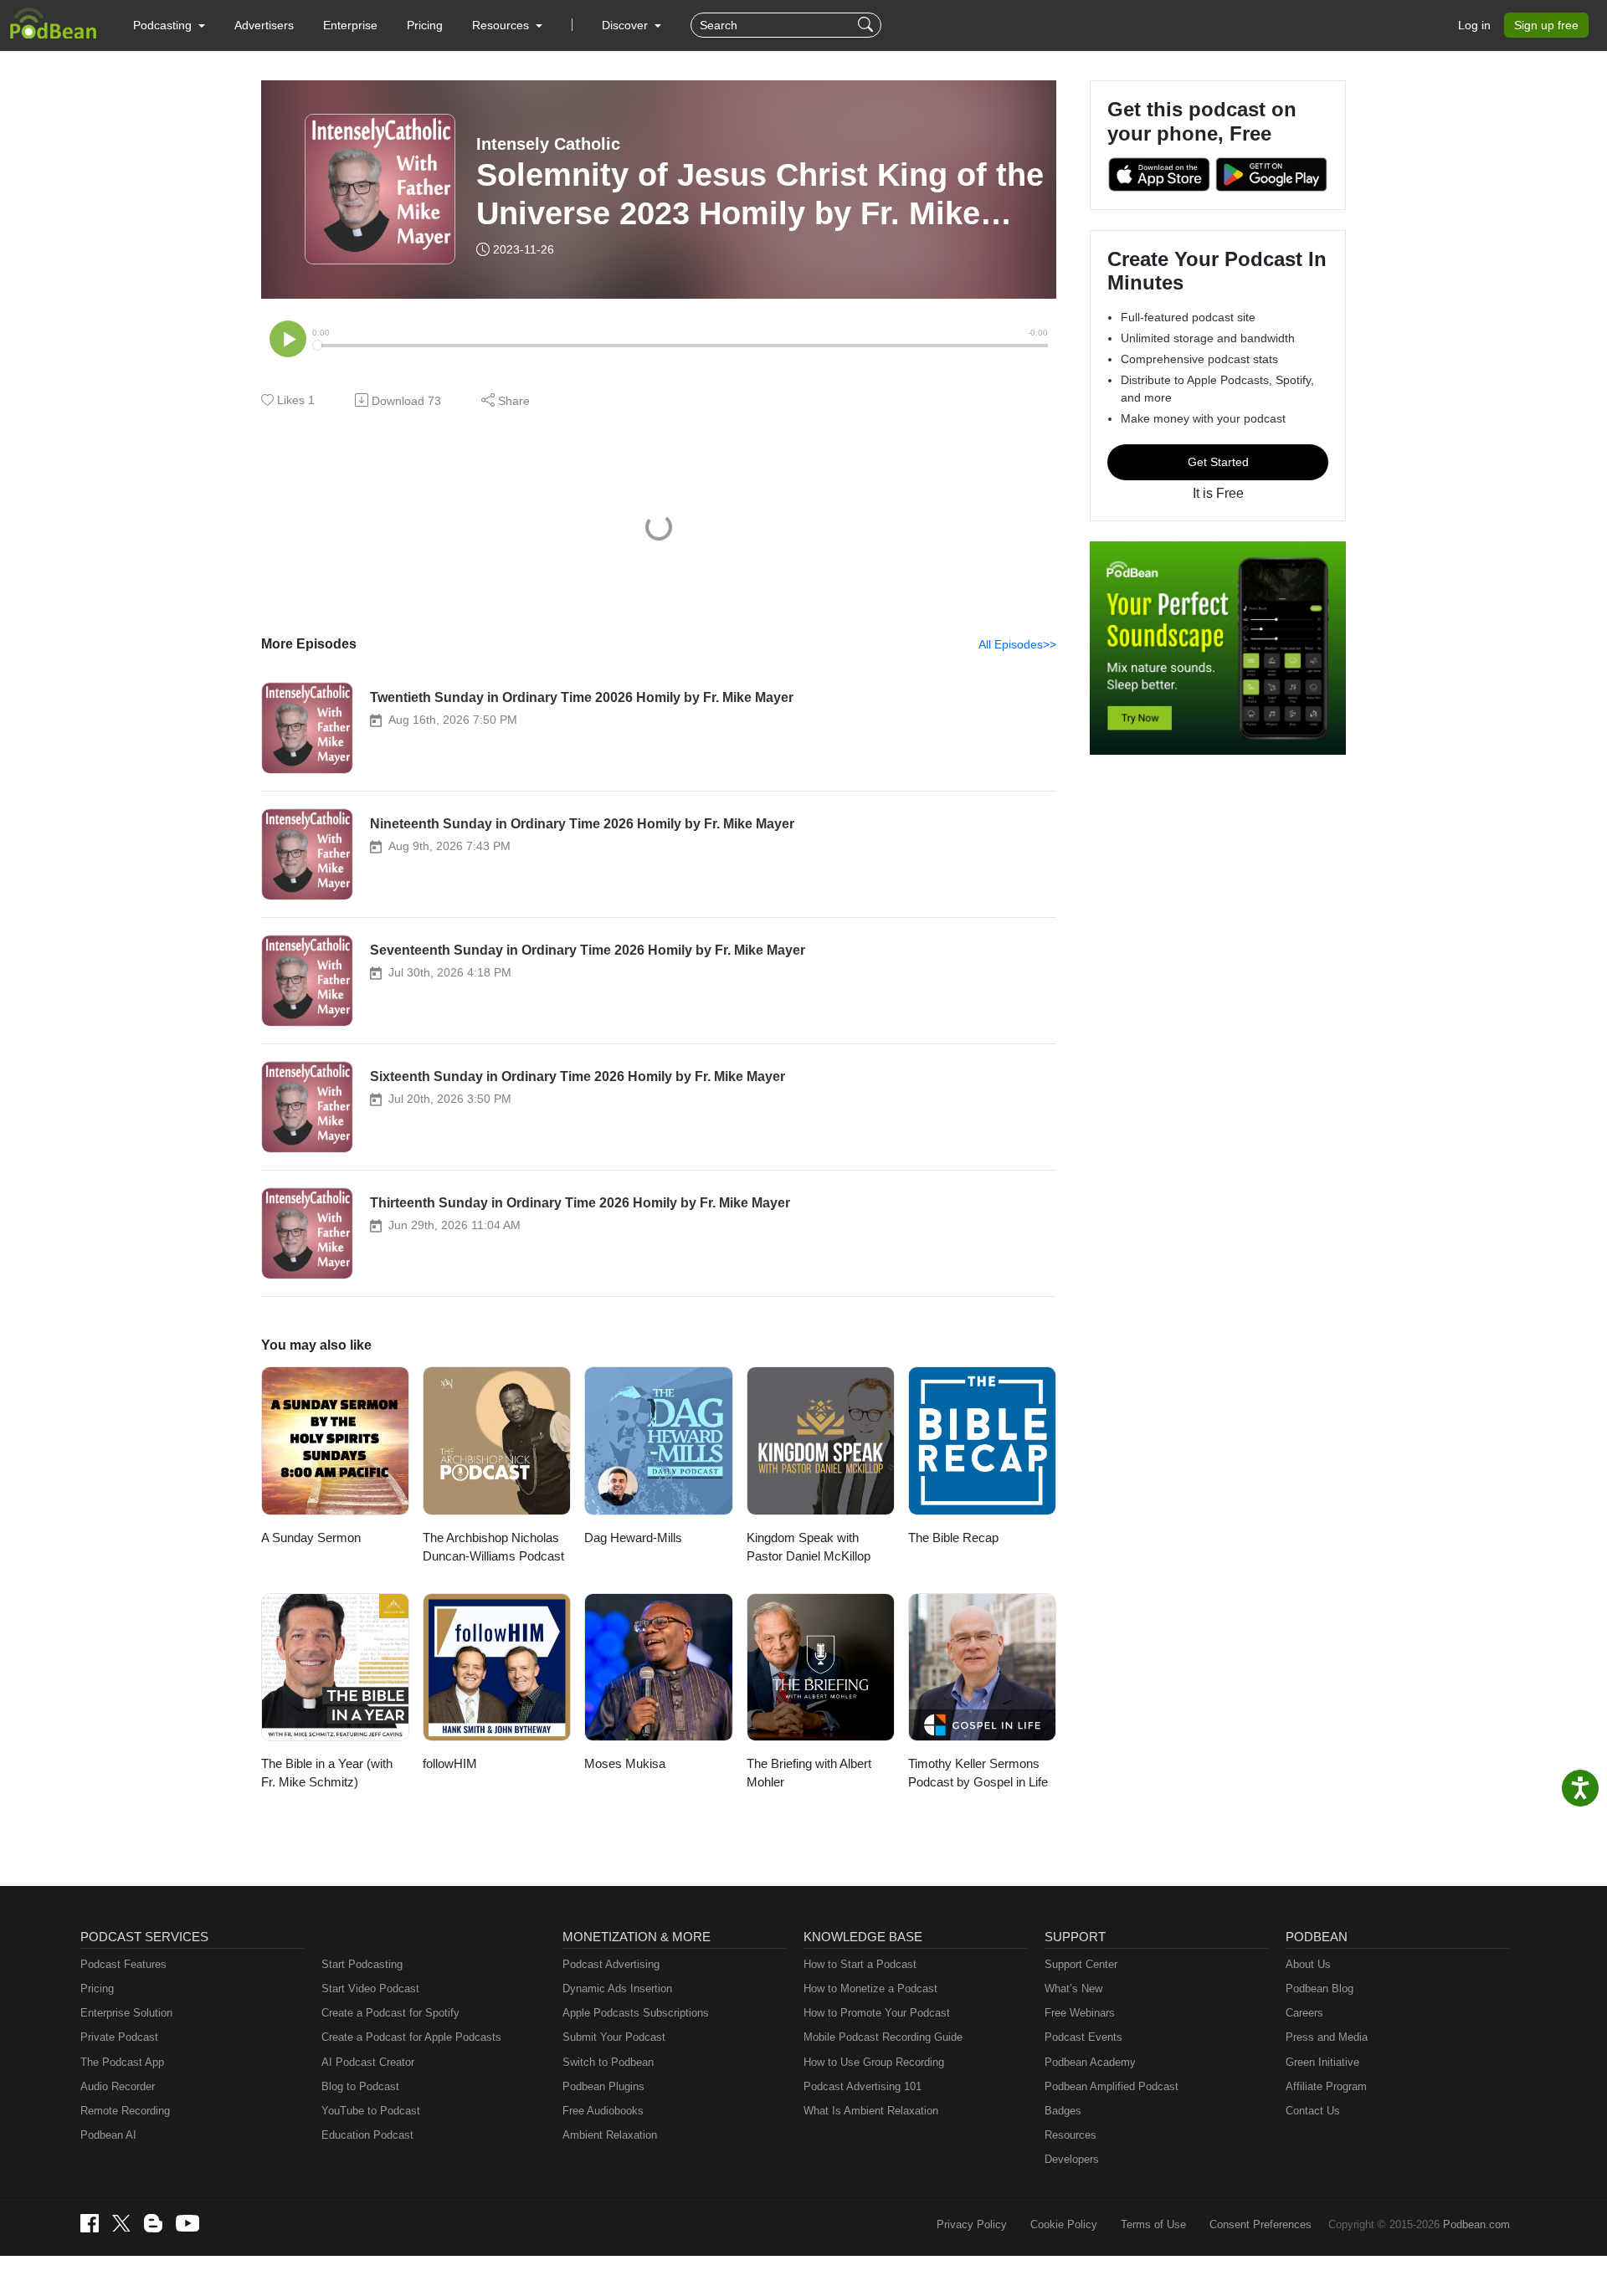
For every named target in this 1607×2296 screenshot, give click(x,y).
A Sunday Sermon (311, 1537)
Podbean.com (1476, 2224)
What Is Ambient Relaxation (871, 2111)
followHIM (450, 1763)
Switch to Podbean (608, 2062)
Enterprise (350, 25)
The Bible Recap (953, 1537)
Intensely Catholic (548, 144)
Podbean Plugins (603, 2086)
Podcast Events (1083, 2037)
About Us (1308, 1964)
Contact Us (1313, 2111)
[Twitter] (121, 2224)
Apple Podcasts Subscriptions (636, 2013)
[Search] (868, 25)
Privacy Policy (972, 2224)
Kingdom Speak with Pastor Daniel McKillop (809, 1547)
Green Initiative (1322, 2062)
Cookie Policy (1064, 2224)
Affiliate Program (1326, 2086)
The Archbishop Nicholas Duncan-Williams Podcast (493, 1547)
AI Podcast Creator (368, 2062)
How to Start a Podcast (860, 1964)
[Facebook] (90, 2223)
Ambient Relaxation (610, 2135)
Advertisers (264, 25)
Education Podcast (367, 2135)
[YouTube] (187, 2223)
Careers (1304, 2013)
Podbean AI (108, 2135)
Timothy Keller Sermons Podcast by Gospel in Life (978, 1773)
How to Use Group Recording (874, 2062)
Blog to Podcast (360, 2086)
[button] (169, 25)
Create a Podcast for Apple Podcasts (411, 2037)
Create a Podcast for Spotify (390, 2013)
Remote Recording (125, 2111)
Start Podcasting (362, 1964)
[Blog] (153, 2223)
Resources (1070, 2135)
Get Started (1218, 462)
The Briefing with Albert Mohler (809, 1773)
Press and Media (1327, 2037)
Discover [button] (626, 25)
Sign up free (1546, 25)
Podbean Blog (1319, 1988)
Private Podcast (119, 2037)
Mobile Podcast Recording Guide (883, 2037)
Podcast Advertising (611, 1964)
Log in (1474, 25)
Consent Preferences (1260, 2224)
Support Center (1081, 1964)
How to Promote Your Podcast (877, 2013)
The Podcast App (122, 2062)
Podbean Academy (1090, 2062)
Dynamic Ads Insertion (617, 1988)
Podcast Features (123, 1964)
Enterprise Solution (126, 2013)
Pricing (425, 25)
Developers (1072, 2159)
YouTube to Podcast (371, 2111)
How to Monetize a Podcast (870, 1988)
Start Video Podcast (370, 1988)
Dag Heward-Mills (633, 1537)
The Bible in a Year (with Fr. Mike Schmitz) (327, 1773)
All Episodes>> (1017, 644)
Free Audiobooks (603, 2111)
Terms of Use (1153, 2224)
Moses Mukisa (625, 1763)
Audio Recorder (118, 2086)
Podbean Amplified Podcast (1112, 2086)
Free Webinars (1080, 2013)
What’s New (1073, 1988)
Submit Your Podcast (614, 2037)
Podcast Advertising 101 (863, 2086)
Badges (1063, 2111)
